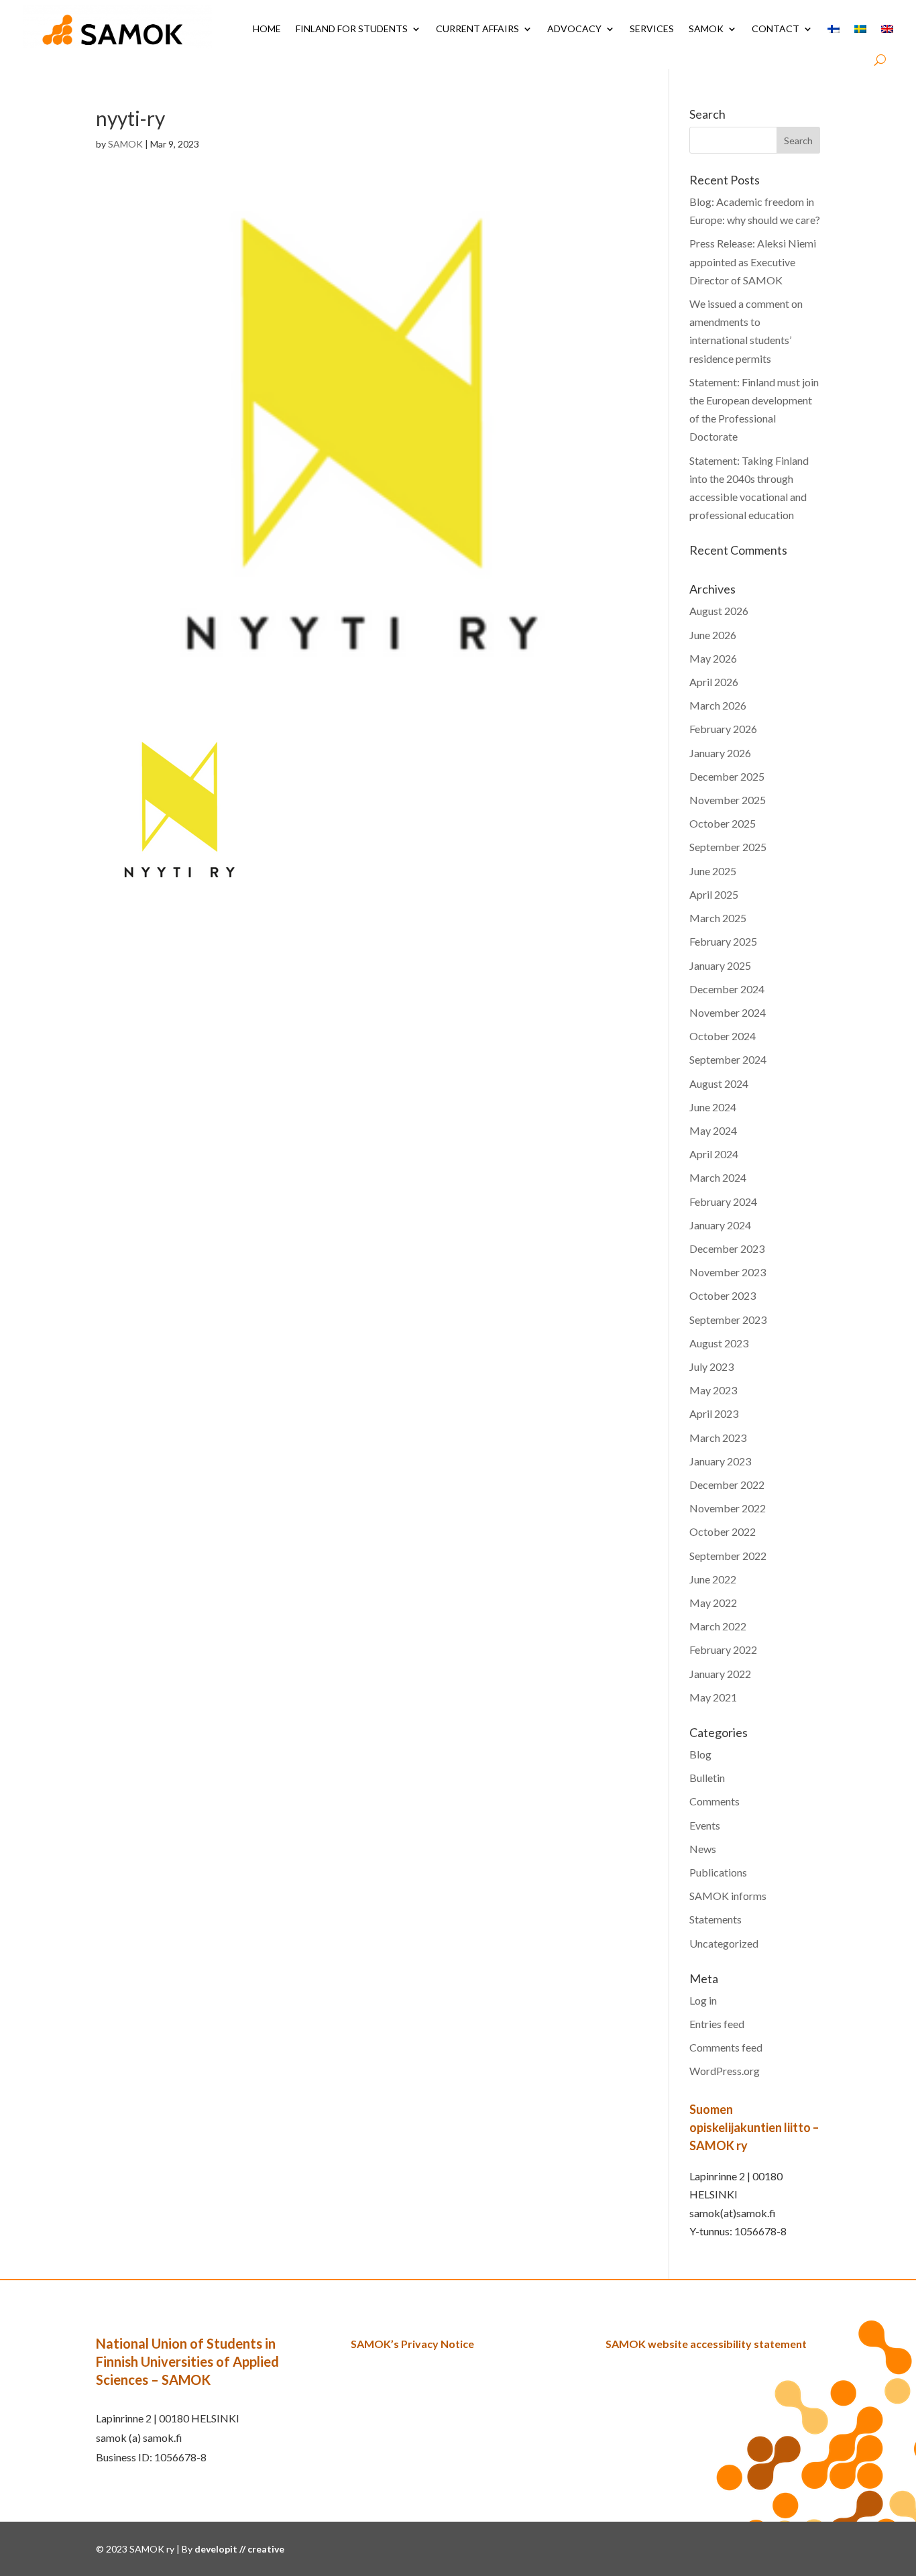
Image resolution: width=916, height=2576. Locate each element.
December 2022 (727, 1485)
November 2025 (728, 800)
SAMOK (706, 29)
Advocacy (574, 29)
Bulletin (707, 1778)
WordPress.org (725, 2071)
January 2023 (720, 1461)
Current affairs (477, 29)
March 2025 (718, 918)
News (703, 1849)
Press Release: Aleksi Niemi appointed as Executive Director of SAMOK (753, 261)
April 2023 (714, 1413)
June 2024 (713, 1107)
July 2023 (711, 1366)
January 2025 (720, 965)
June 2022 (713, 1579)
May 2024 (713, 1130)
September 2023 (728, 1320)
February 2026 (723, 729)
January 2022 (720, 1674)
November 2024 (728, 1012)
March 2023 (718, 1438)
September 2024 (728, 1059)
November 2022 (728, 1508)
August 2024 (719, 1083)
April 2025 (714, 894)
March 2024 (718, 1177)
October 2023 (723, 1295)
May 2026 (713, 658)
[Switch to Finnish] (834, 29)
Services (652, 29)
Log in (703, 2000)
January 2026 (720, 753)
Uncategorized (724, 1943)
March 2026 (718, 705)
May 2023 (713, 1390)
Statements (715, 1919)
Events (705, 1825)
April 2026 (714, 682)
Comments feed (726, 2047)
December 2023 (727, 1248)
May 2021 (713, 1697)
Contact (776, 29)
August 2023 (719, 1343)
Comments (714, 1801)
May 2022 (713, 1603)
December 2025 (727, 776)
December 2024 (727, 989)
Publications (718, 1872)
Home (267, 29)
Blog (700, 1754)
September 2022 (728, 1556)
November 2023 (728, 1272)
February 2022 (723, 1649)
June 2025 (713, 871)
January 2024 (720, 1225)
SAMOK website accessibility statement (706, 2344)
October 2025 (723, 823)
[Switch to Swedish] (860, 29)
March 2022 (718, 1626)
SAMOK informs (728, 1896)
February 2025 (723, 941)
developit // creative (239, 2549)
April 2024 (714, 1154)
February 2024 (723, 1201)
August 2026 (719, 611)
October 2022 (723, 1531)
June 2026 (713, 635)
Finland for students (352, 29)
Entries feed (717, 2024)
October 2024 (723, 1036)
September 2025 (728, 847)
